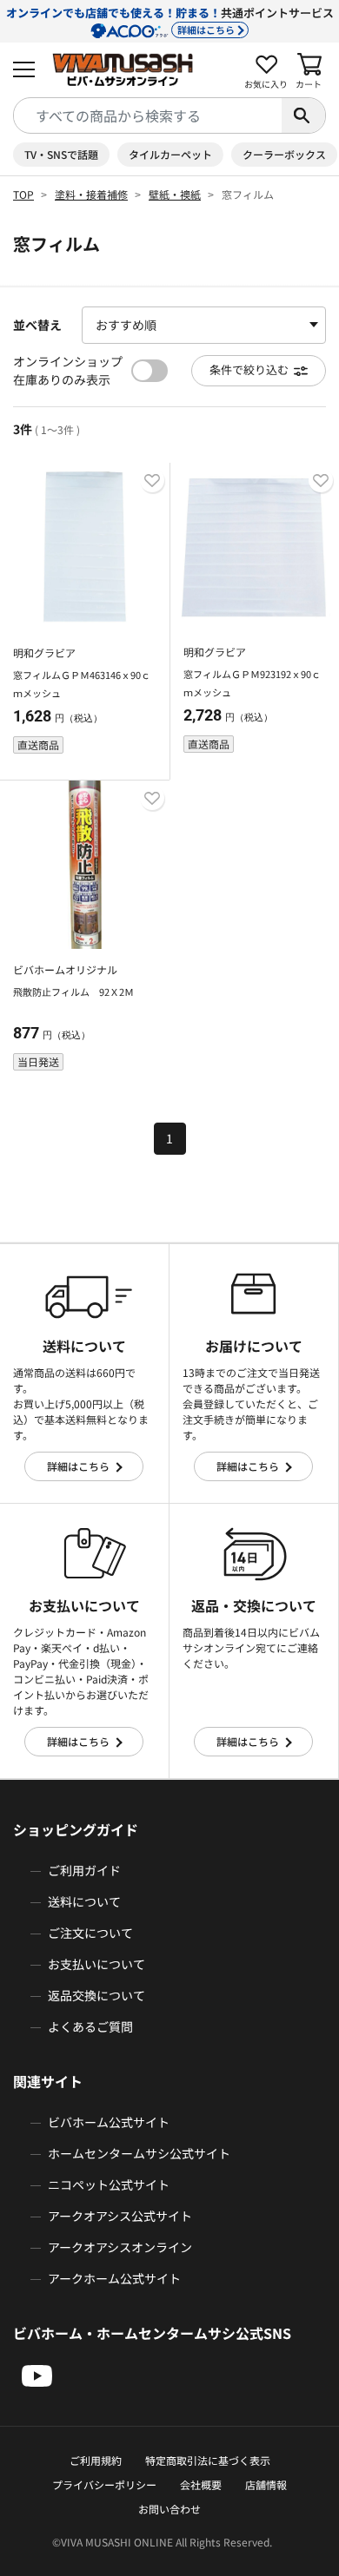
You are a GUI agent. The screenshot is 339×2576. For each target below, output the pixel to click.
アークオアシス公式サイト (120, 2216)
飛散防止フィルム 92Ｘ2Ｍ (73, 992)
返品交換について (96, 1995)
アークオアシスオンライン (120, 2247)
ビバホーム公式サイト (109, 2122)
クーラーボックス (284, 154)
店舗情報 (266, 2484)
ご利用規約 (96, 2460)
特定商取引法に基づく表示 (208, 2460)
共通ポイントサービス (170, 20)
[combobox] (148, 115)
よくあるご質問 (90, 2026)
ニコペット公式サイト (109, 2184)
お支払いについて (96, 1964)
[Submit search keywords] (303, 115)
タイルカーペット (170, 154)
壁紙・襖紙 (175, 194)
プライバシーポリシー (104, 2484)
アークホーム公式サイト (114, 2278)
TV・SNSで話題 (61, 154)
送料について (84, 1901)
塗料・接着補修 (91, 194)
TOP (23, 194)
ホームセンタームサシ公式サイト (139, 2153)
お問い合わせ (169, 2509)
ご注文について (90, 1933)
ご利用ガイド (84, 1870)
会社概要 (201, 2484)
